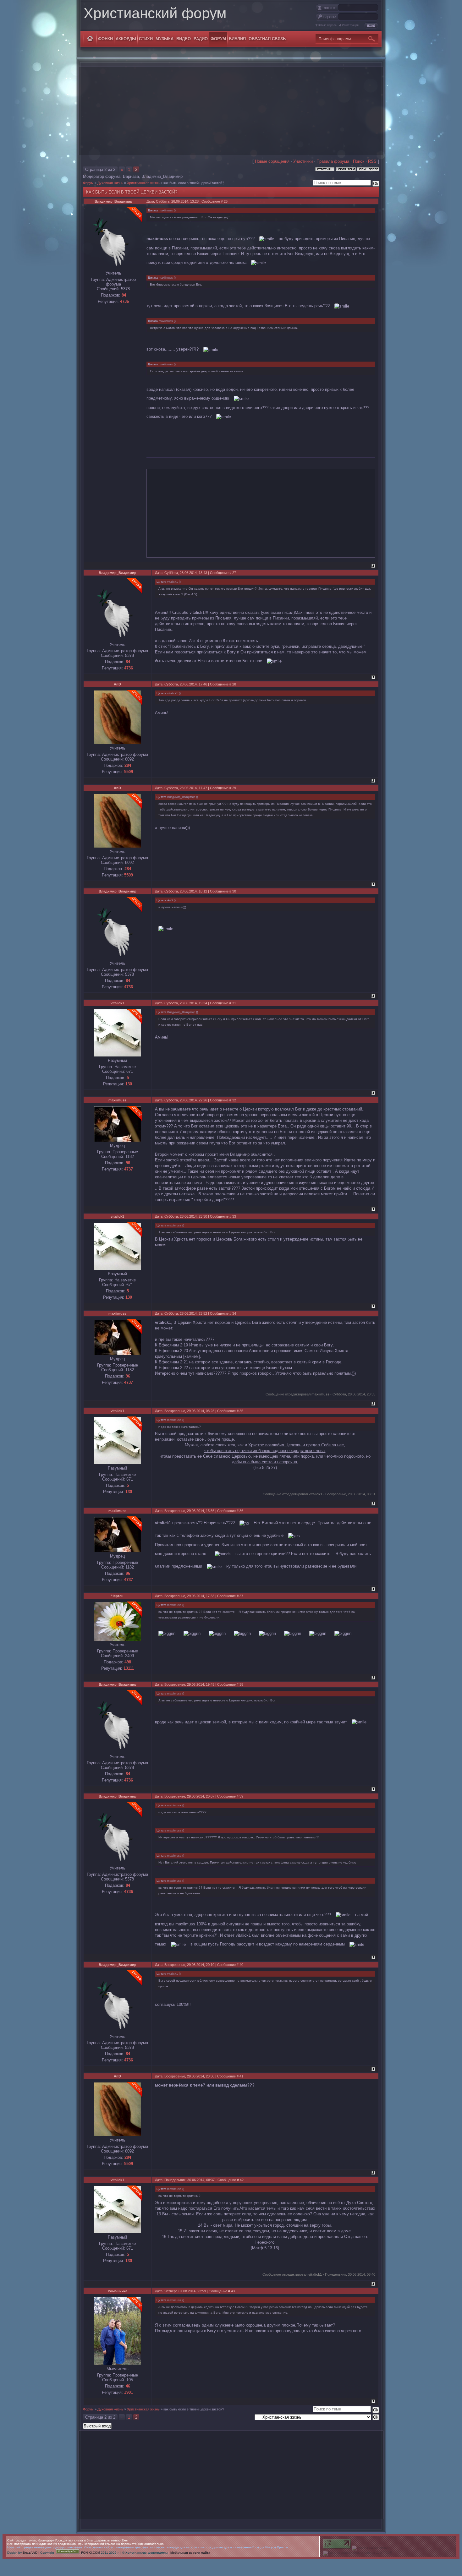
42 (242, 2180)
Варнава (131, 176)
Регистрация (350, 25)
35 (241, 1411)
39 (241, 1796)
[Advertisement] (231, 111)
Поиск (359, 161)
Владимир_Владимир (162, 176)
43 (233, 2291)
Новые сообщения (272, 161)
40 (241, 1965)
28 (234, 684)
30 (234, 891)
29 (234, 788)
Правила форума (333, 161)
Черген (117, 1596)
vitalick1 (117, 1003)
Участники (303, 161)
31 (234, 1003)
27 (234, 573)
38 (241, 1684)
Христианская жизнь (143, 183)
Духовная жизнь (110, 183)
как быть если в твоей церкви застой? (194, 183)
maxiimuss (117, 1100)
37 (241, 1596)
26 (226, 201)
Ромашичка (118, 2291)
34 (234, 1313)
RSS (372, 161)
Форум (88, 183)
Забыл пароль (327, 25)
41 (241, 2076)
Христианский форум (155, 13)
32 (234, 1100)
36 (241, 1511)
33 (234, 1216)
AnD (117, 684)
